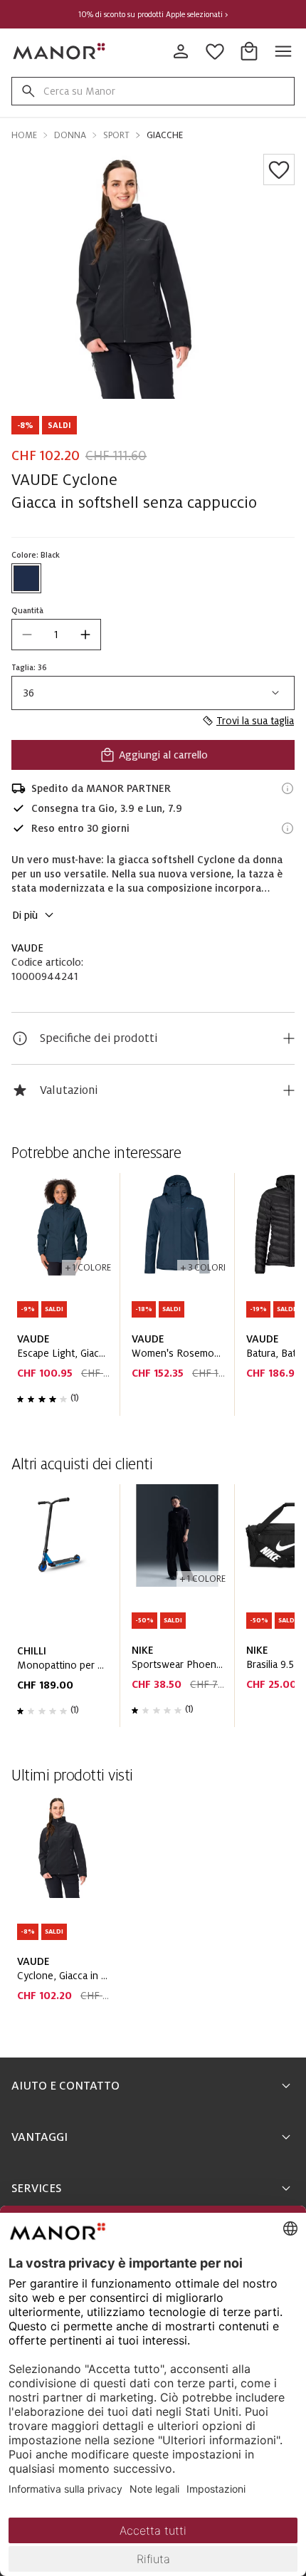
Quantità (27, 610)
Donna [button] (70, 135)
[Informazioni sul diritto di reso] (287, 828)
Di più (25, 915)
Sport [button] (116, 135)
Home (24, 135)
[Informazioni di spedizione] (287, 788)
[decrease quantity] (27, 635)
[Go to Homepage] (60, 51)
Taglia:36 (29, 667)
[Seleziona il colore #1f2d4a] (26, 578)
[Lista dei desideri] (279, 170)
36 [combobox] (29, 693)
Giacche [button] (165, 135)
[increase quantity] (85, 635)
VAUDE (27, 948)
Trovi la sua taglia (255, 721)
